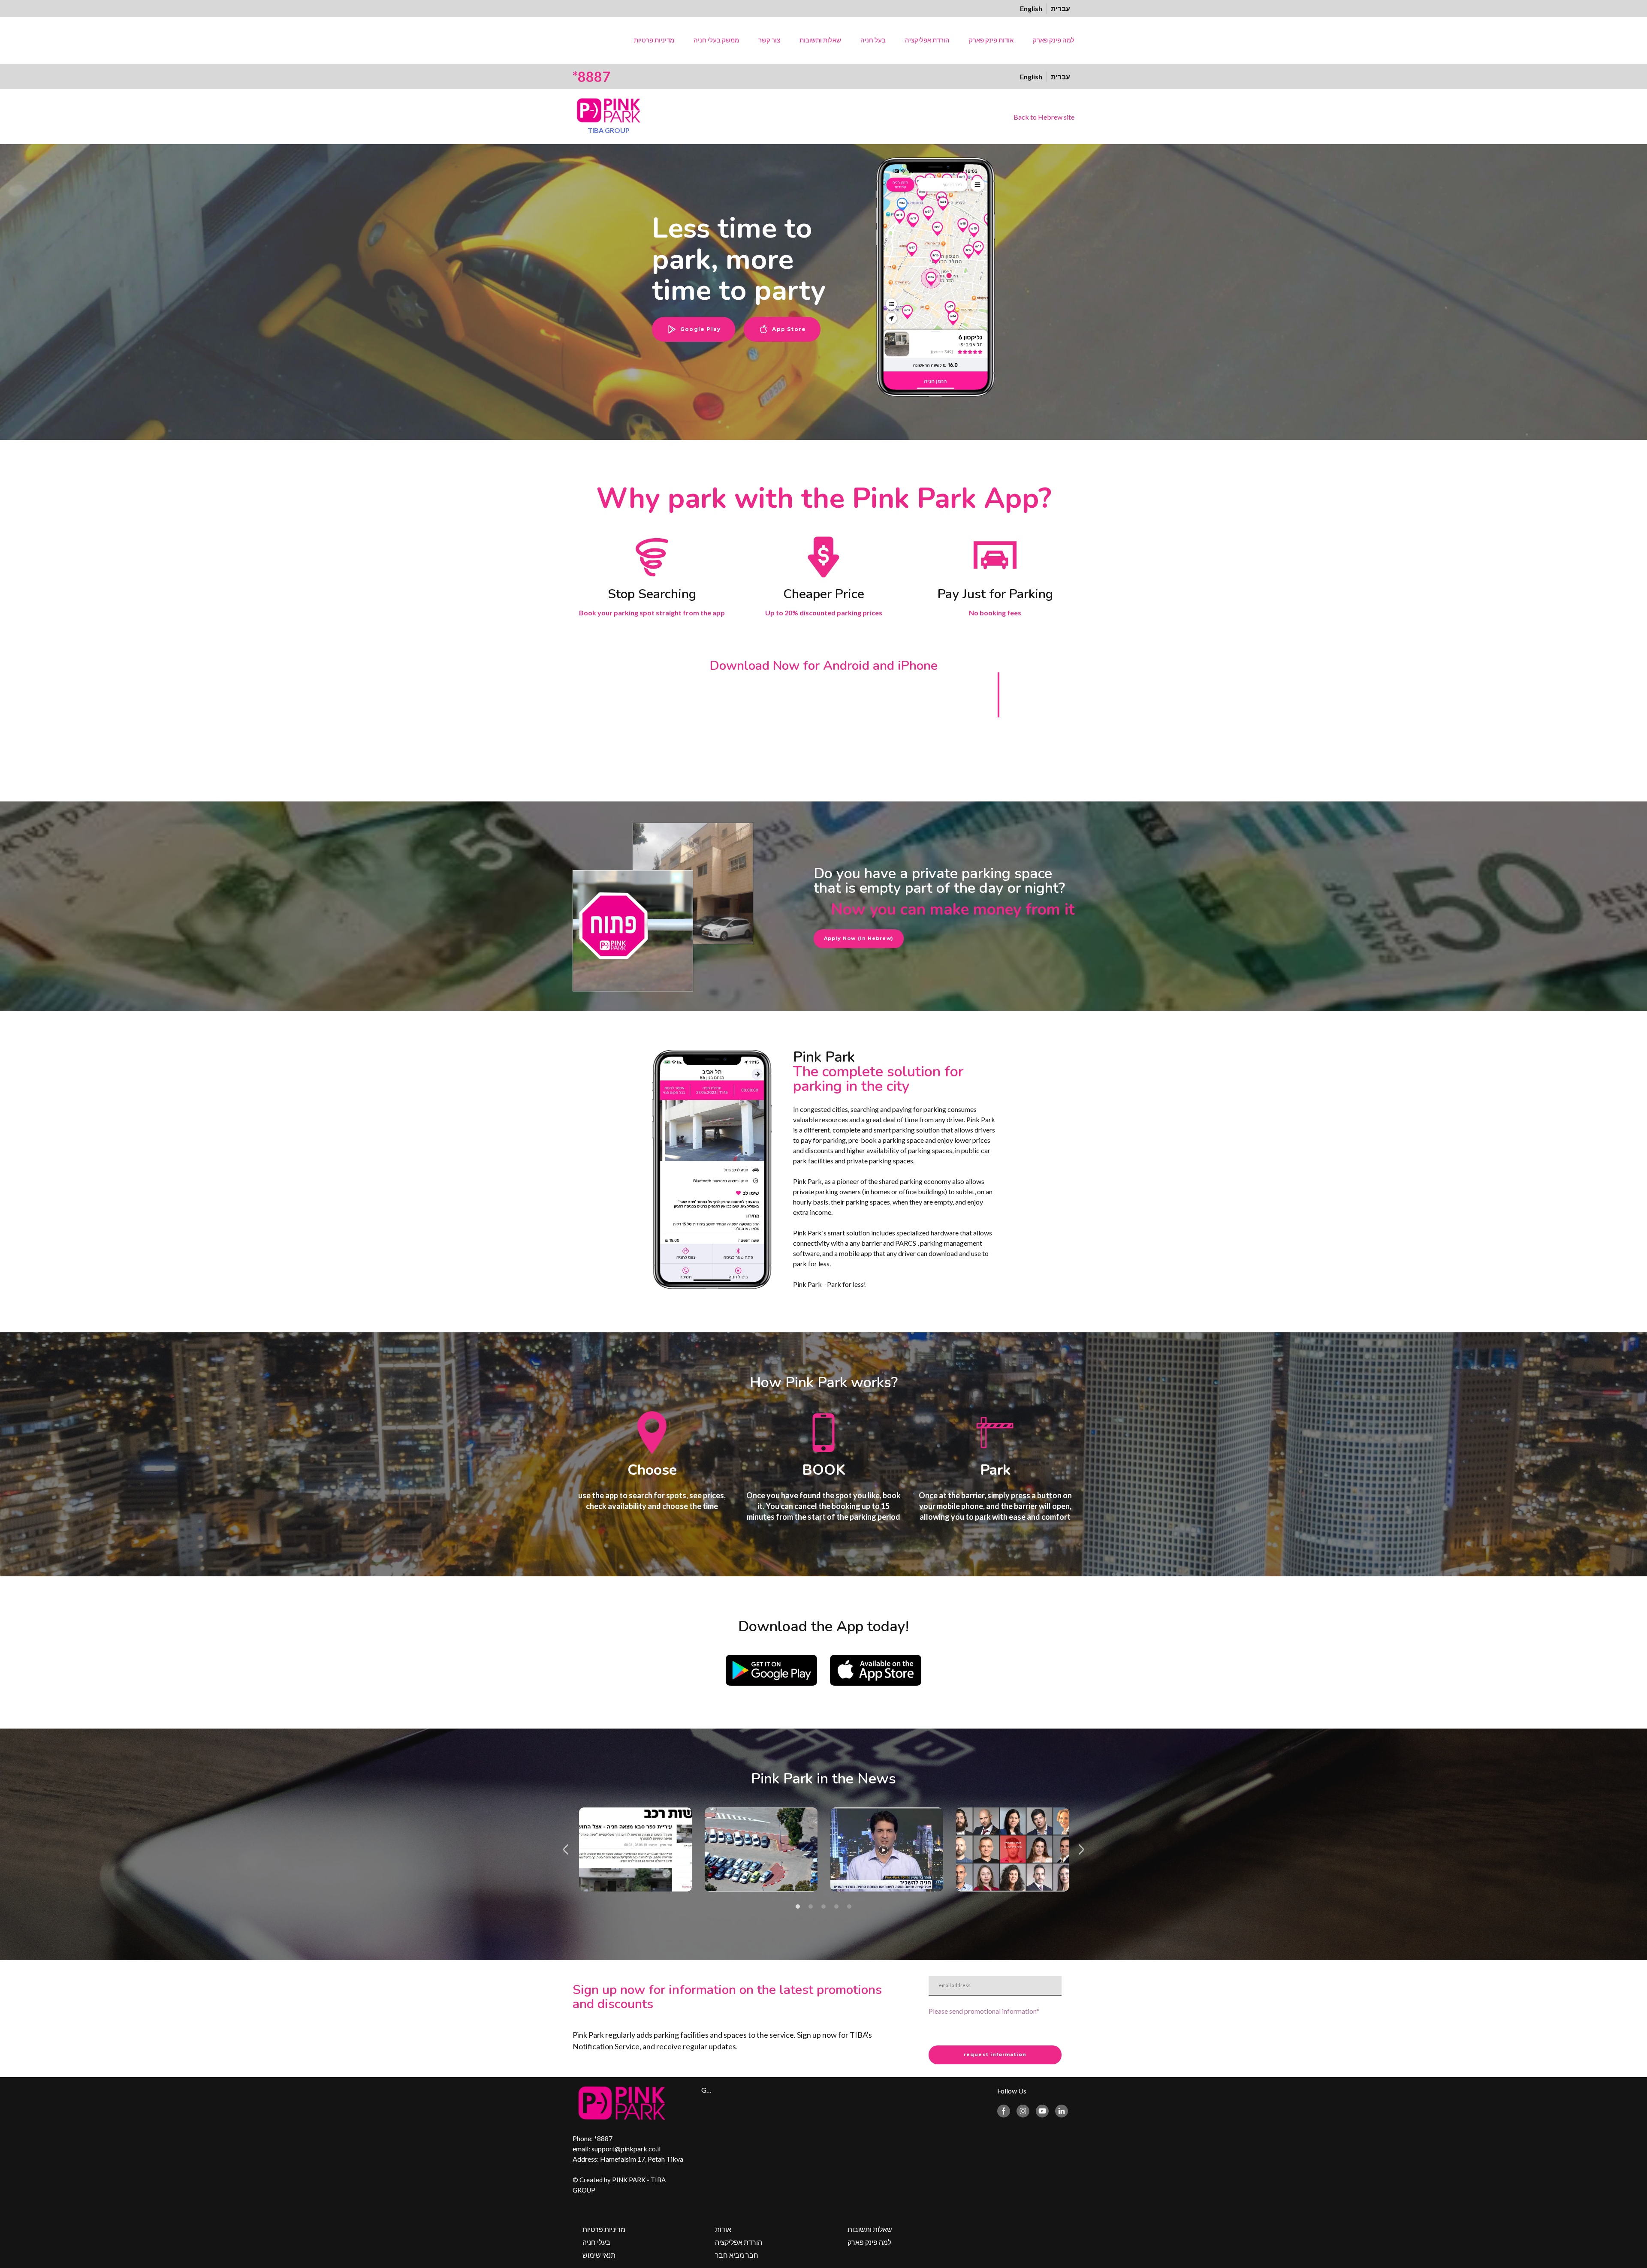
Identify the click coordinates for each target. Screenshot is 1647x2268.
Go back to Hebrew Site (707, 2090)
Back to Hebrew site (1044, 117)
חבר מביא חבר (737, 2255)
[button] (694, 329)
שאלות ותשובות (820, 40)
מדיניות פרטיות (654, 40)
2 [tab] (811, 1907)
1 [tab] (798, 1907)
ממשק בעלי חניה (716, 40)
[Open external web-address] (771, 1670)
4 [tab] (836, 1907)
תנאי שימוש (599, 2255)
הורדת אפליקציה (927, 40)
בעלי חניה (596, 2242)
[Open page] (609, 110)
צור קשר (769, 40)
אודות (723, 2229)
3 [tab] (823, 1907)
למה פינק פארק (1054, 40)
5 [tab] (849, 1907)
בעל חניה (873, 40)
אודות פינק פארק (991, 40)
